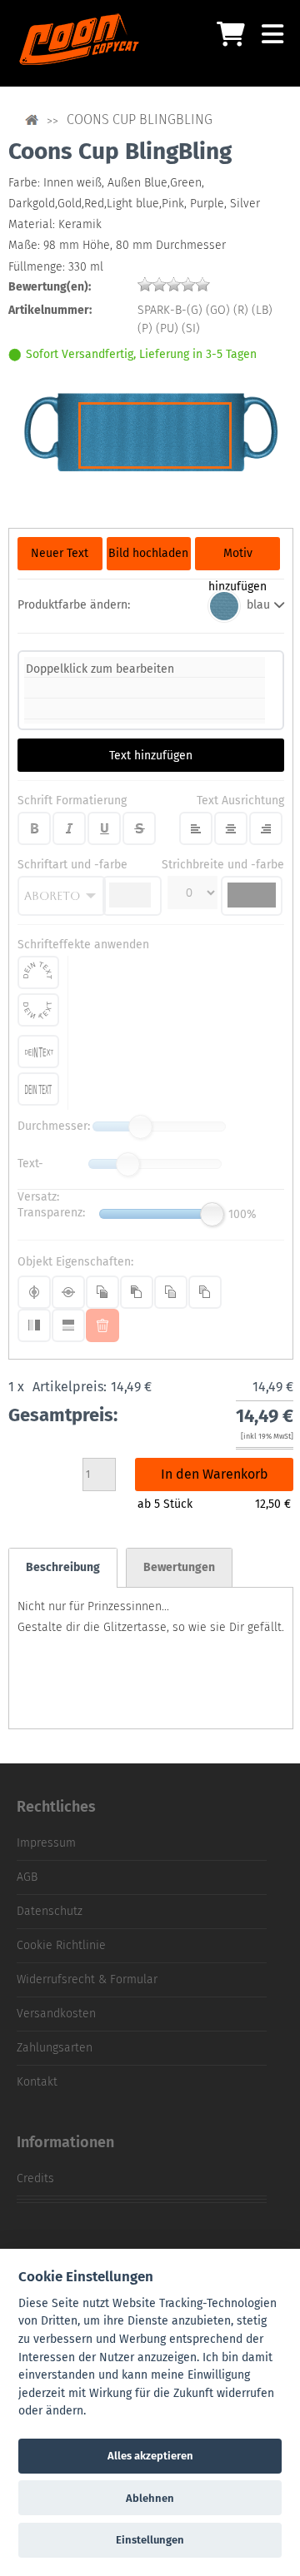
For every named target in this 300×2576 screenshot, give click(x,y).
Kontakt (37, 2082)
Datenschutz (50, 1911)
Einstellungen (150, 2540)
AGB (27, 1877)
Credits (35, 2178)
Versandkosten (56, 2014)
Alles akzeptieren (150, 2456)
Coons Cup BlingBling (140, 119)
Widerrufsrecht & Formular (87, 1979)
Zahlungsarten (55, 2048)
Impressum (46, 1843)
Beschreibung (63, 1567)
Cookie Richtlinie (61, 1945)
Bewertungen (179, 1567)
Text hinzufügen (151, 756)
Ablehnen (150, 2498)
